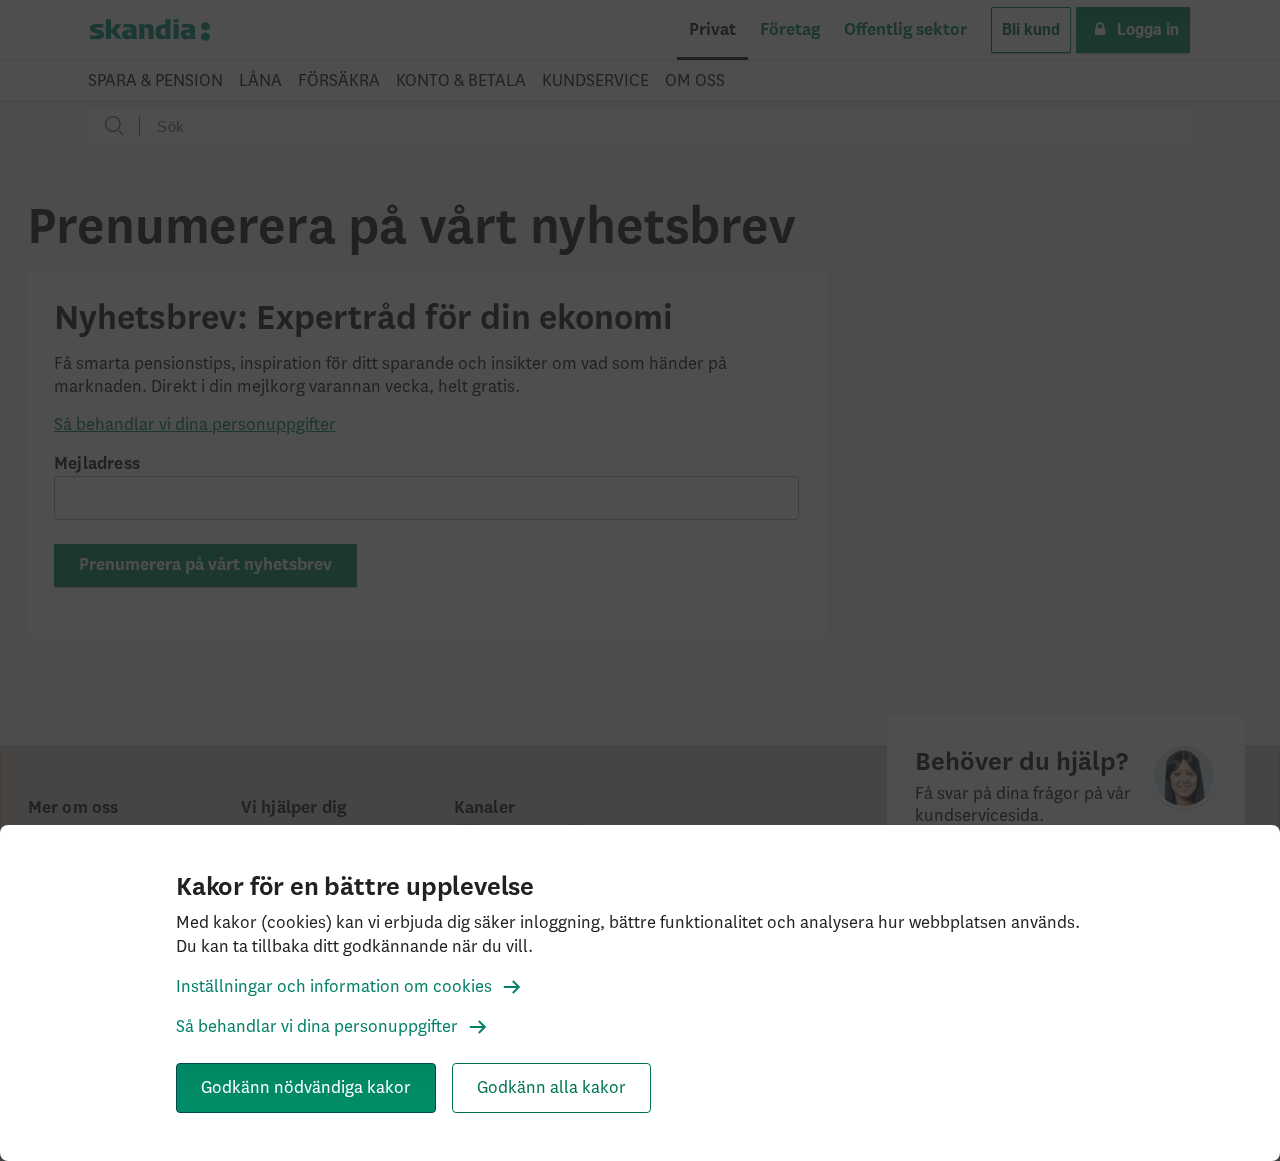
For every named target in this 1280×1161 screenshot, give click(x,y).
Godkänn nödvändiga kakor (306, 1088)
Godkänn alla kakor (551, 1088)
